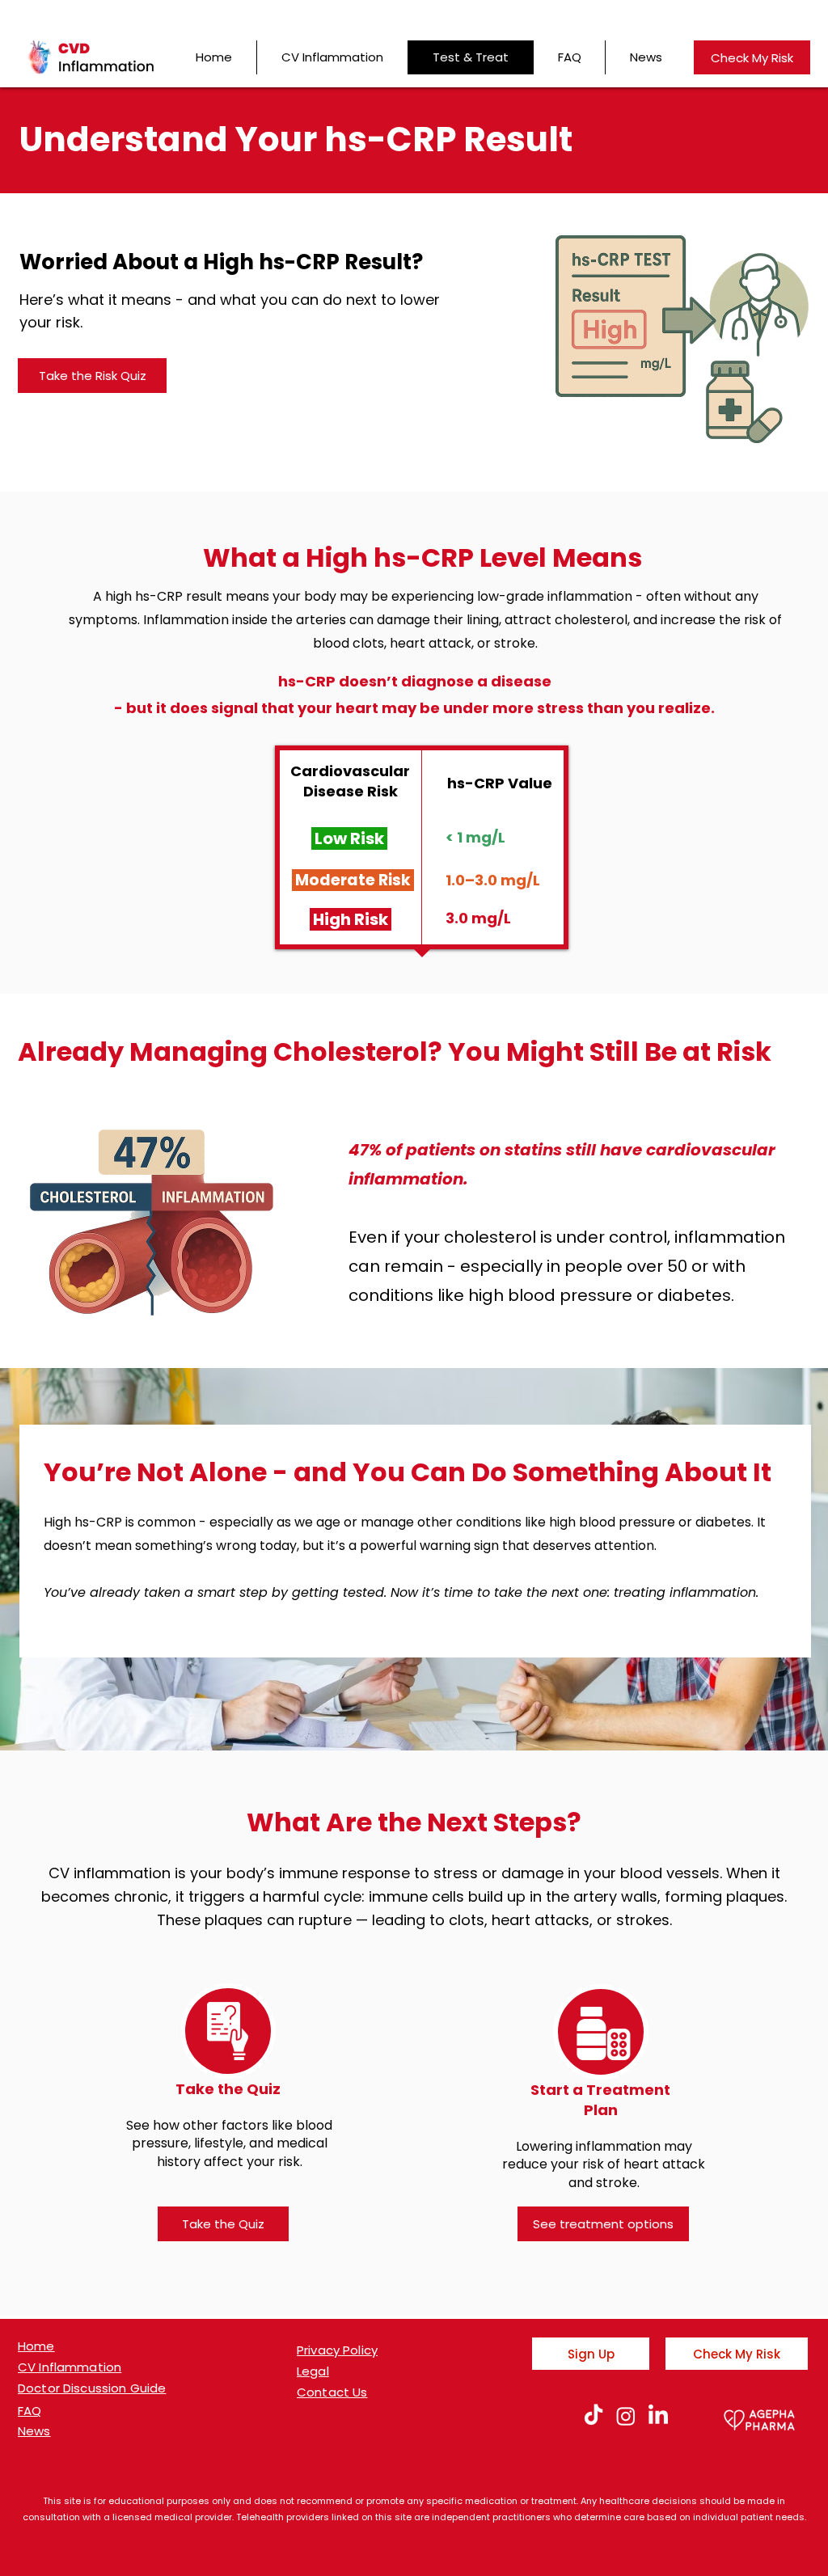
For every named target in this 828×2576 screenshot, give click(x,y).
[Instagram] (626, 2416)
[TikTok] (594, 2416)
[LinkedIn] (658, 2416)
